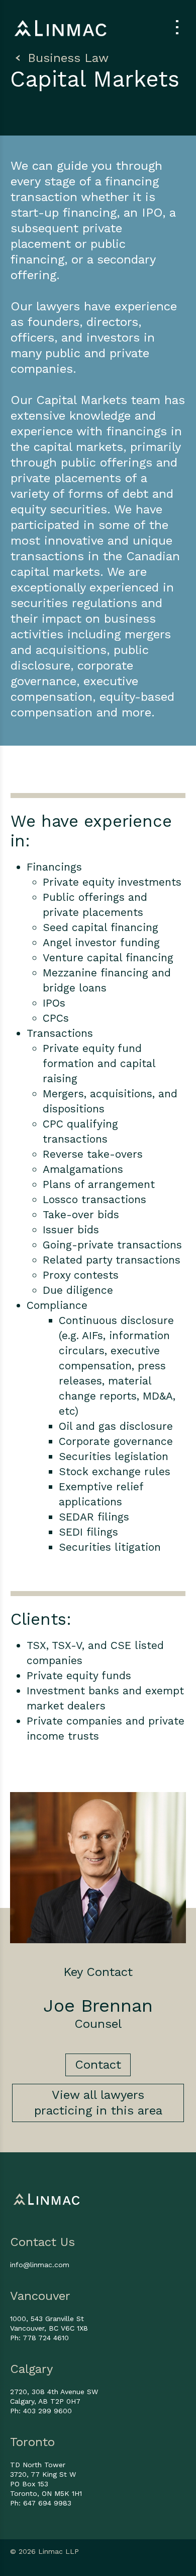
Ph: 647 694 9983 (41, 2503)
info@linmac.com (40, 2265)
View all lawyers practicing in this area (98, 2103)
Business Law (66, 58)
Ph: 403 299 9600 (41, 2411)
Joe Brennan (98, 2006)
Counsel (98, 2024)
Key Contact (98, 1972)
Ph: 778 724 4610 (39, 2338)
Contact (98, 2065)
